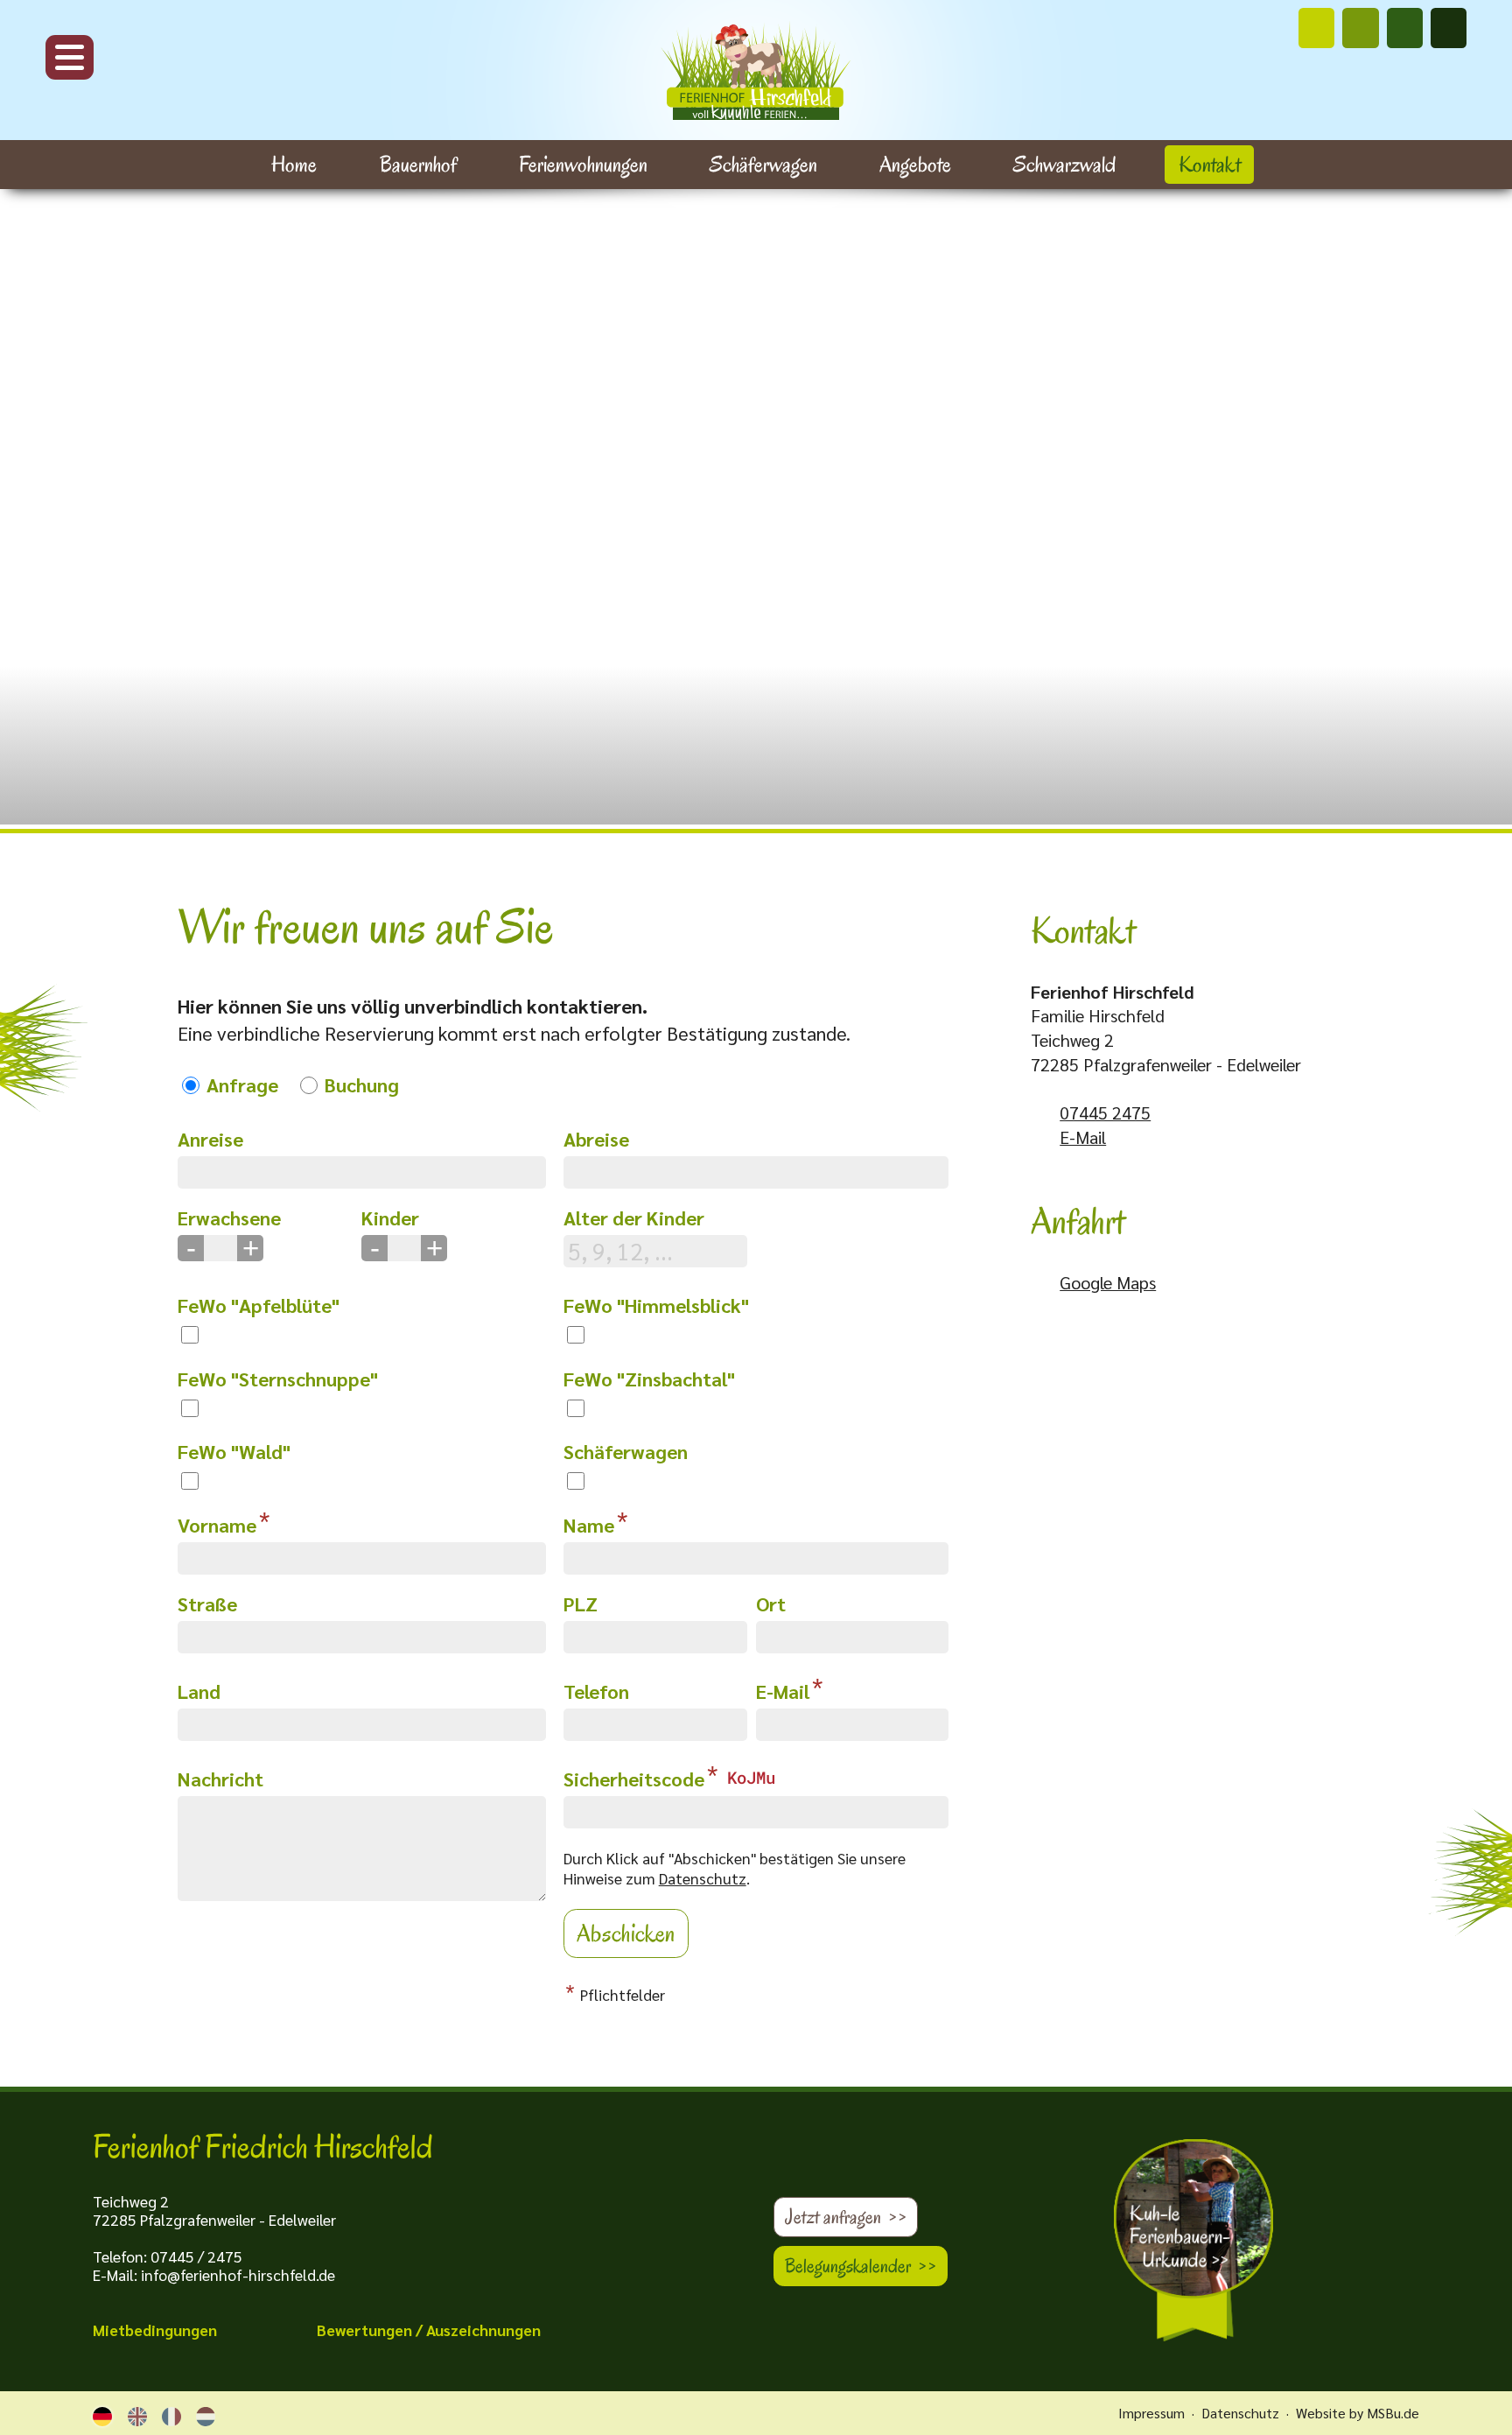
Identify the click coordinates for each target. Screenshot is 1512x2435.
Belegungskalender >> (861, 2266)
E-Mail (1083, 1137)
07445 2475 (1105, 1112)
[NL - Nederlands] (206, 2414)
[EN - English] (137, 2414)
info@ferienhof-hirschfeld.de (238, 2274)
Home (294, 165)
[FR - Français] (171, 2414)
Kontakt (1210, 165)
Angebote (915, 165)
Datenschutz (703, 1878)
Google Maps (1108, 1282)
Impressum (1151, 2413)
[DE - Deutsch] (102, 2414)
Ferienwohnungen (583, 165)
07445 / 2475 (196, 2256)
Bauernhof (418, 165)
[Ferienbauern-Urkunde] (1203, 2241)
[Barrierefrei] (1449, 28)
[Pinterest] (1360, 28)
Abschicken (626, 1933)
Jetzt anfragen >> (846, 2217)
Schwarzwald (1064, 165)
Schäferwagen (763, 165)
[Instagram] (1316, 28)
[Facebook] (1405, 28)
